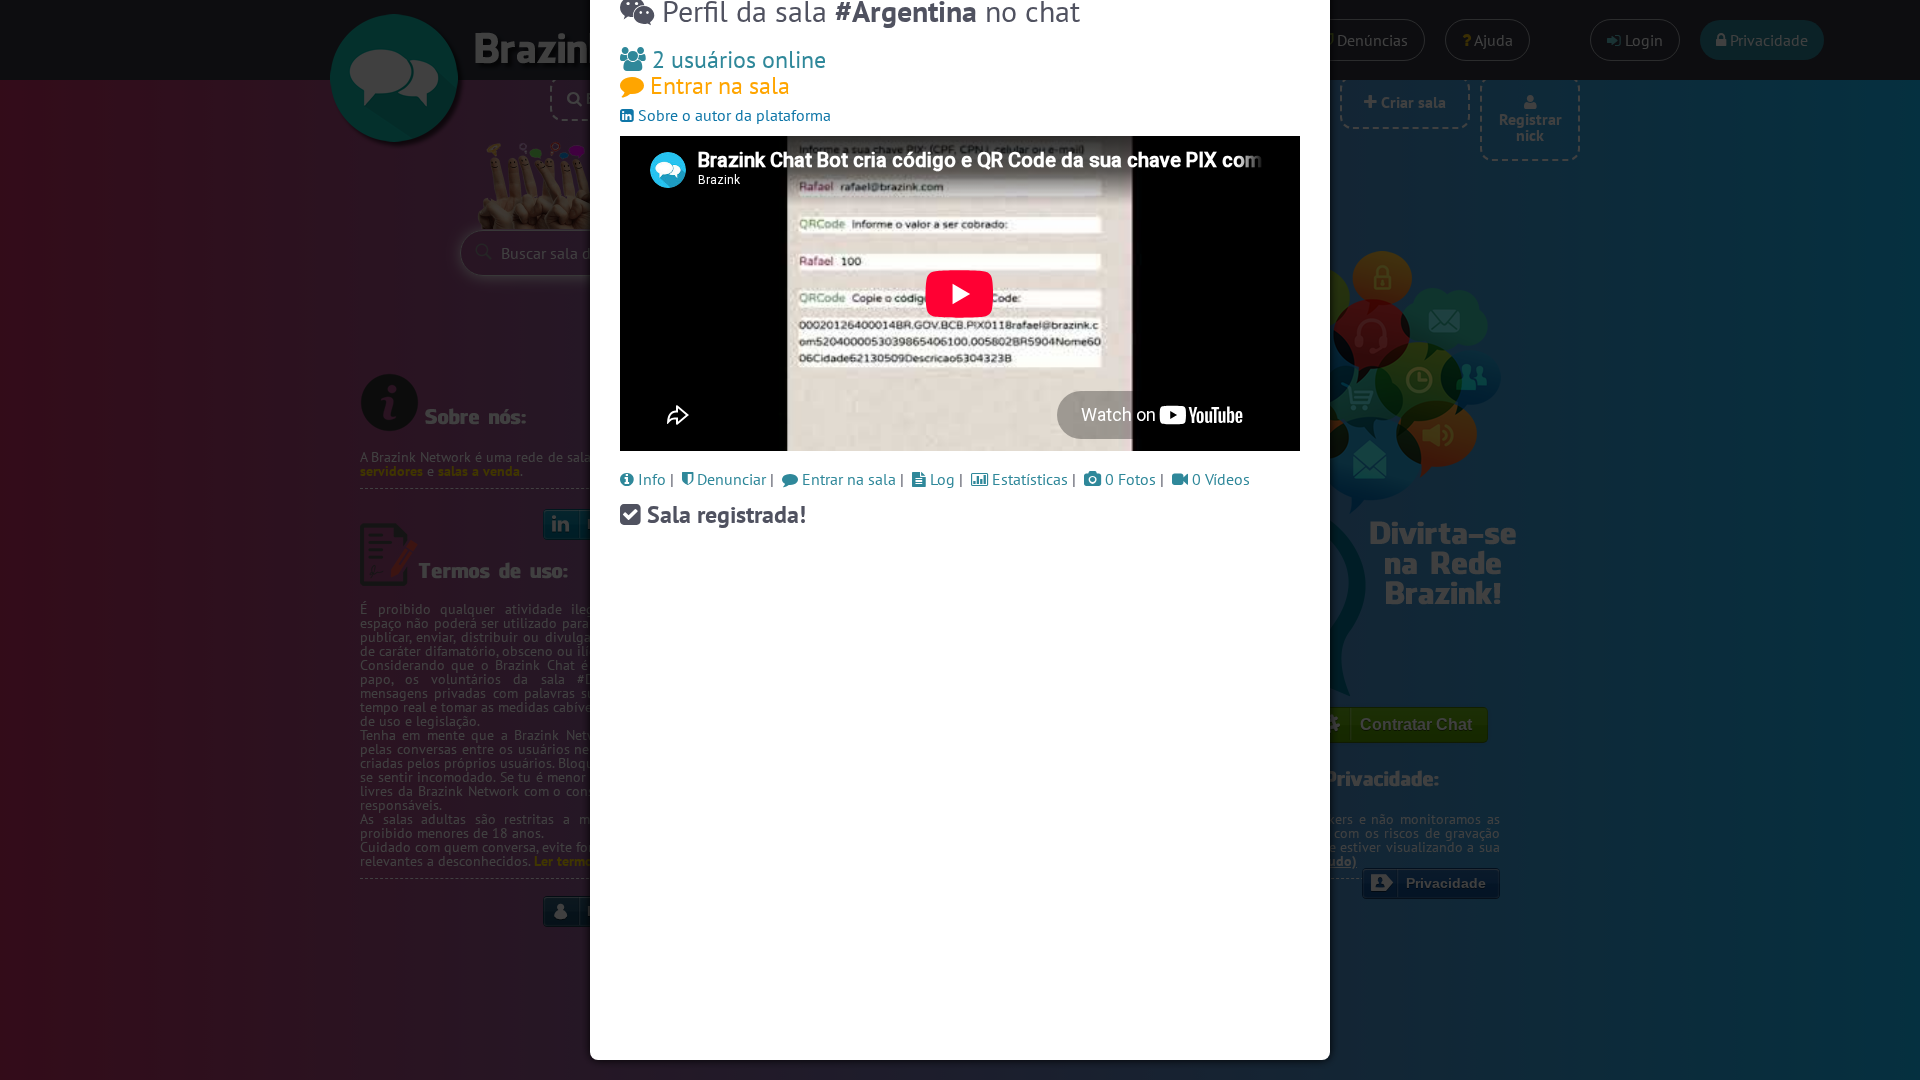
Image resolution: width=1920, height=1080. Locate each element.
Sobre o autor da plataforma (732, 115)
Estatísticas (1028, 479)
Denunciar (729, 479)
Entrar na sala (717, 85)
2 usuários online (736, 59)
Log (940, 479)
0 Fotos (1128, 479)
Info (650, 479)
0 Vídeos (1219, 479)
